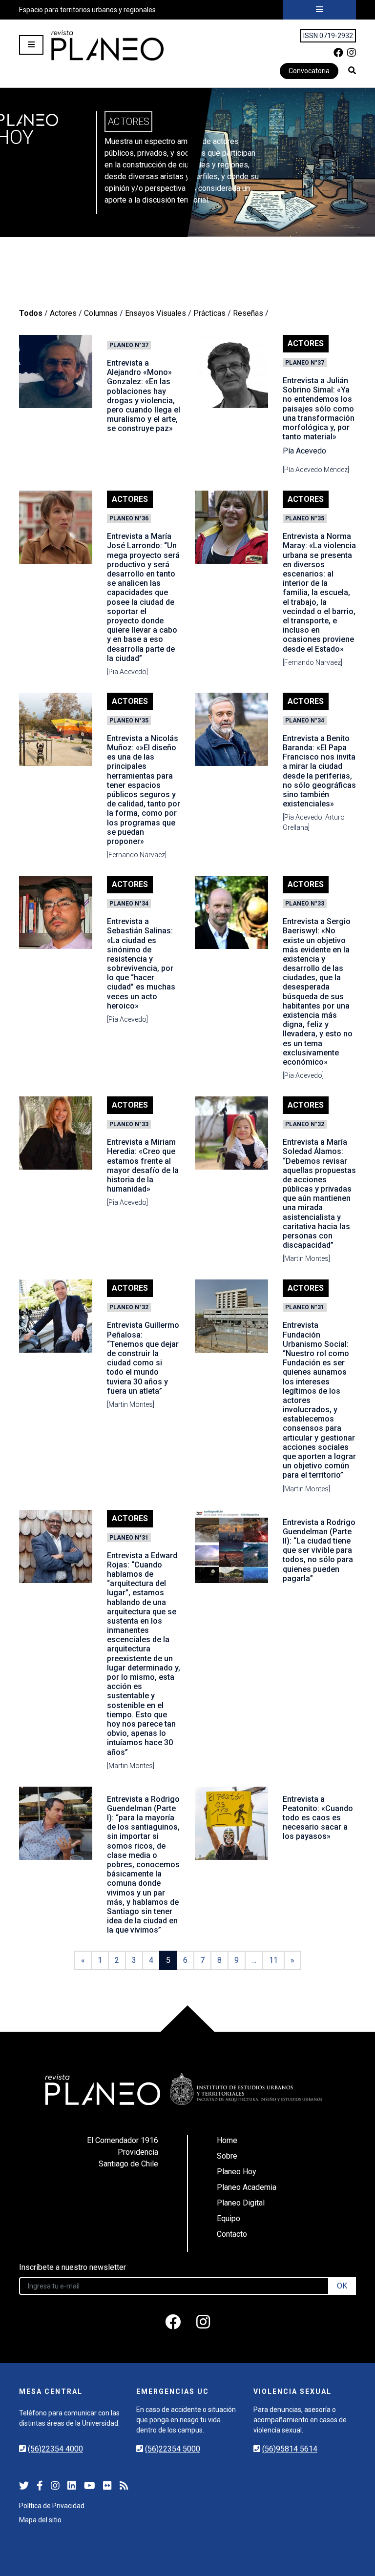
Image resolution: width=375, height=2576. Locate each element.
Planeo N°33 (305, 904)
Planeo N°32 (305, 1124)
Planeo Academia (247, 2187)
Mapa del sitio (40, 2520)
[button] (352, 70)
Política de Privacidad (52, 2506)
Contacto (232, 2234)
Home (227, 2140)
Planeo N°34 (305, 721)
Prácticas (209, 313)
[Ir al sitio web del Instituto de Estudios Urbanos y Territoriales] (246, 2089)
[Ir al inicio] (107, 45)
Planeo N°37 (129, 345)
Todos (31, 313)
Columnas (101, 313)
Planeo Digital (241, 2203)
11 (273, 1960)
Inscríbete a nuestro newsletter (73, 2267)
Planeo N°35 (305, 518)
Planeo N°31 (305, 1307)
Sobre (227, 2156)
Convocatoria (309, 71)
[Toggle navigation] (319, 10)
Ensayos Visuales (156, 313)
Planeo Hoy (237, 2172)
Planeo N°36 (129, 518)
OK (342, 2286)
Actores (63, 313)
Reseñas (248, 313)
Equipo (229, 2218)
